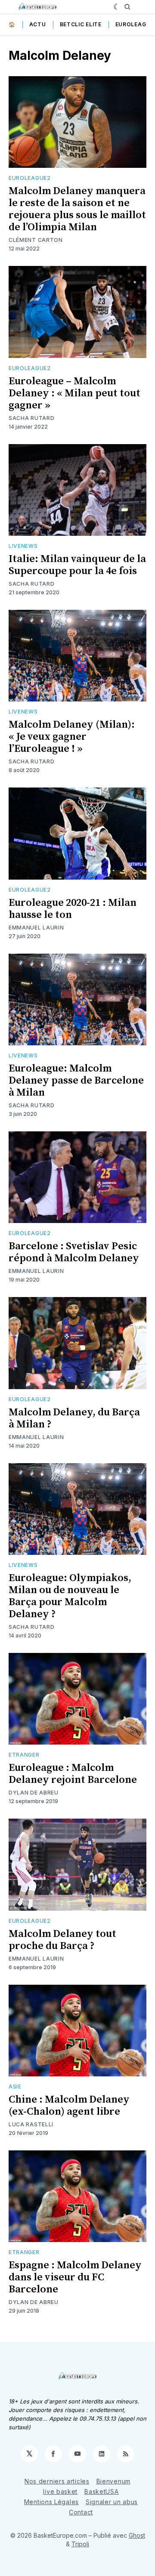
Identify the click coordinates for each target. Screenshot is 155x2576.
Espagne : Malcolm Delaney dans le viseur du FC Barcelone (75, 2277)
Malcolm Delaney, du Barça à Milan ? (74, 1418)
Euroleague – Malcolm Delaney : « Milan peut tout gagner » (74, 393)
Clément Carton (36, 240)
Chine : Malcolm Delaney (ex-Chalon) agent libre (69, 2106)
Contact (81, 2512)
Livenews (23, 546)
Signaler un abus (112, 2502)
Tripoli (80, 2544)
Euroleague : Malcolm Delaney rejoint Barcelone (73, 1774)
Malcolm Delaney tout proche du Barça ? (62, 1940)
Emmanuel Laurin (36, 928)
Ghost (137, 2535)
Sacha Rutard (31, 418)
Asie (15, 2086)
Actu (38, 24)
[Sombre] (117, 7)
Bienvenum (113, 2481)
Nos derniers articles (57, 2481)
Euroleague (135, 24)
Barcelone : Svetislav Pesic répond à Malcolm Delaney (74, 1252)
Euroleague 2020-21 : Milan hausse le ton (73, 909)
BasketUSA (101, 2491)
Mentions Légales (51, 2502)
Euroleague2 (30, 178)
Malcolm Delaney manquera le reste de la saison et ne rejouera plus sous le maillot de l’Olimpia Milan (77, 209)
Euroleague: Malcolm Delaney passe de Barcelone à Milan (76, 1081)
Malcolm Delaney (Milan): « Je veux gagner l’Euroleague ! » (72, 737)
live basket (60, 2491)
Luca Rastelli (31, 2124)
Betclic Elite (81, 24)
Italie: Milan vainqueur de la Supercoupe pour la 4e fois (77, 565)
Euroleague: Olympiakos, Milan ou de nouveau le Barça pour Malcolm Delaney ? (70, 1596)
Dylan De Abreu (34, 1793)
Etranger (24, 1755)
